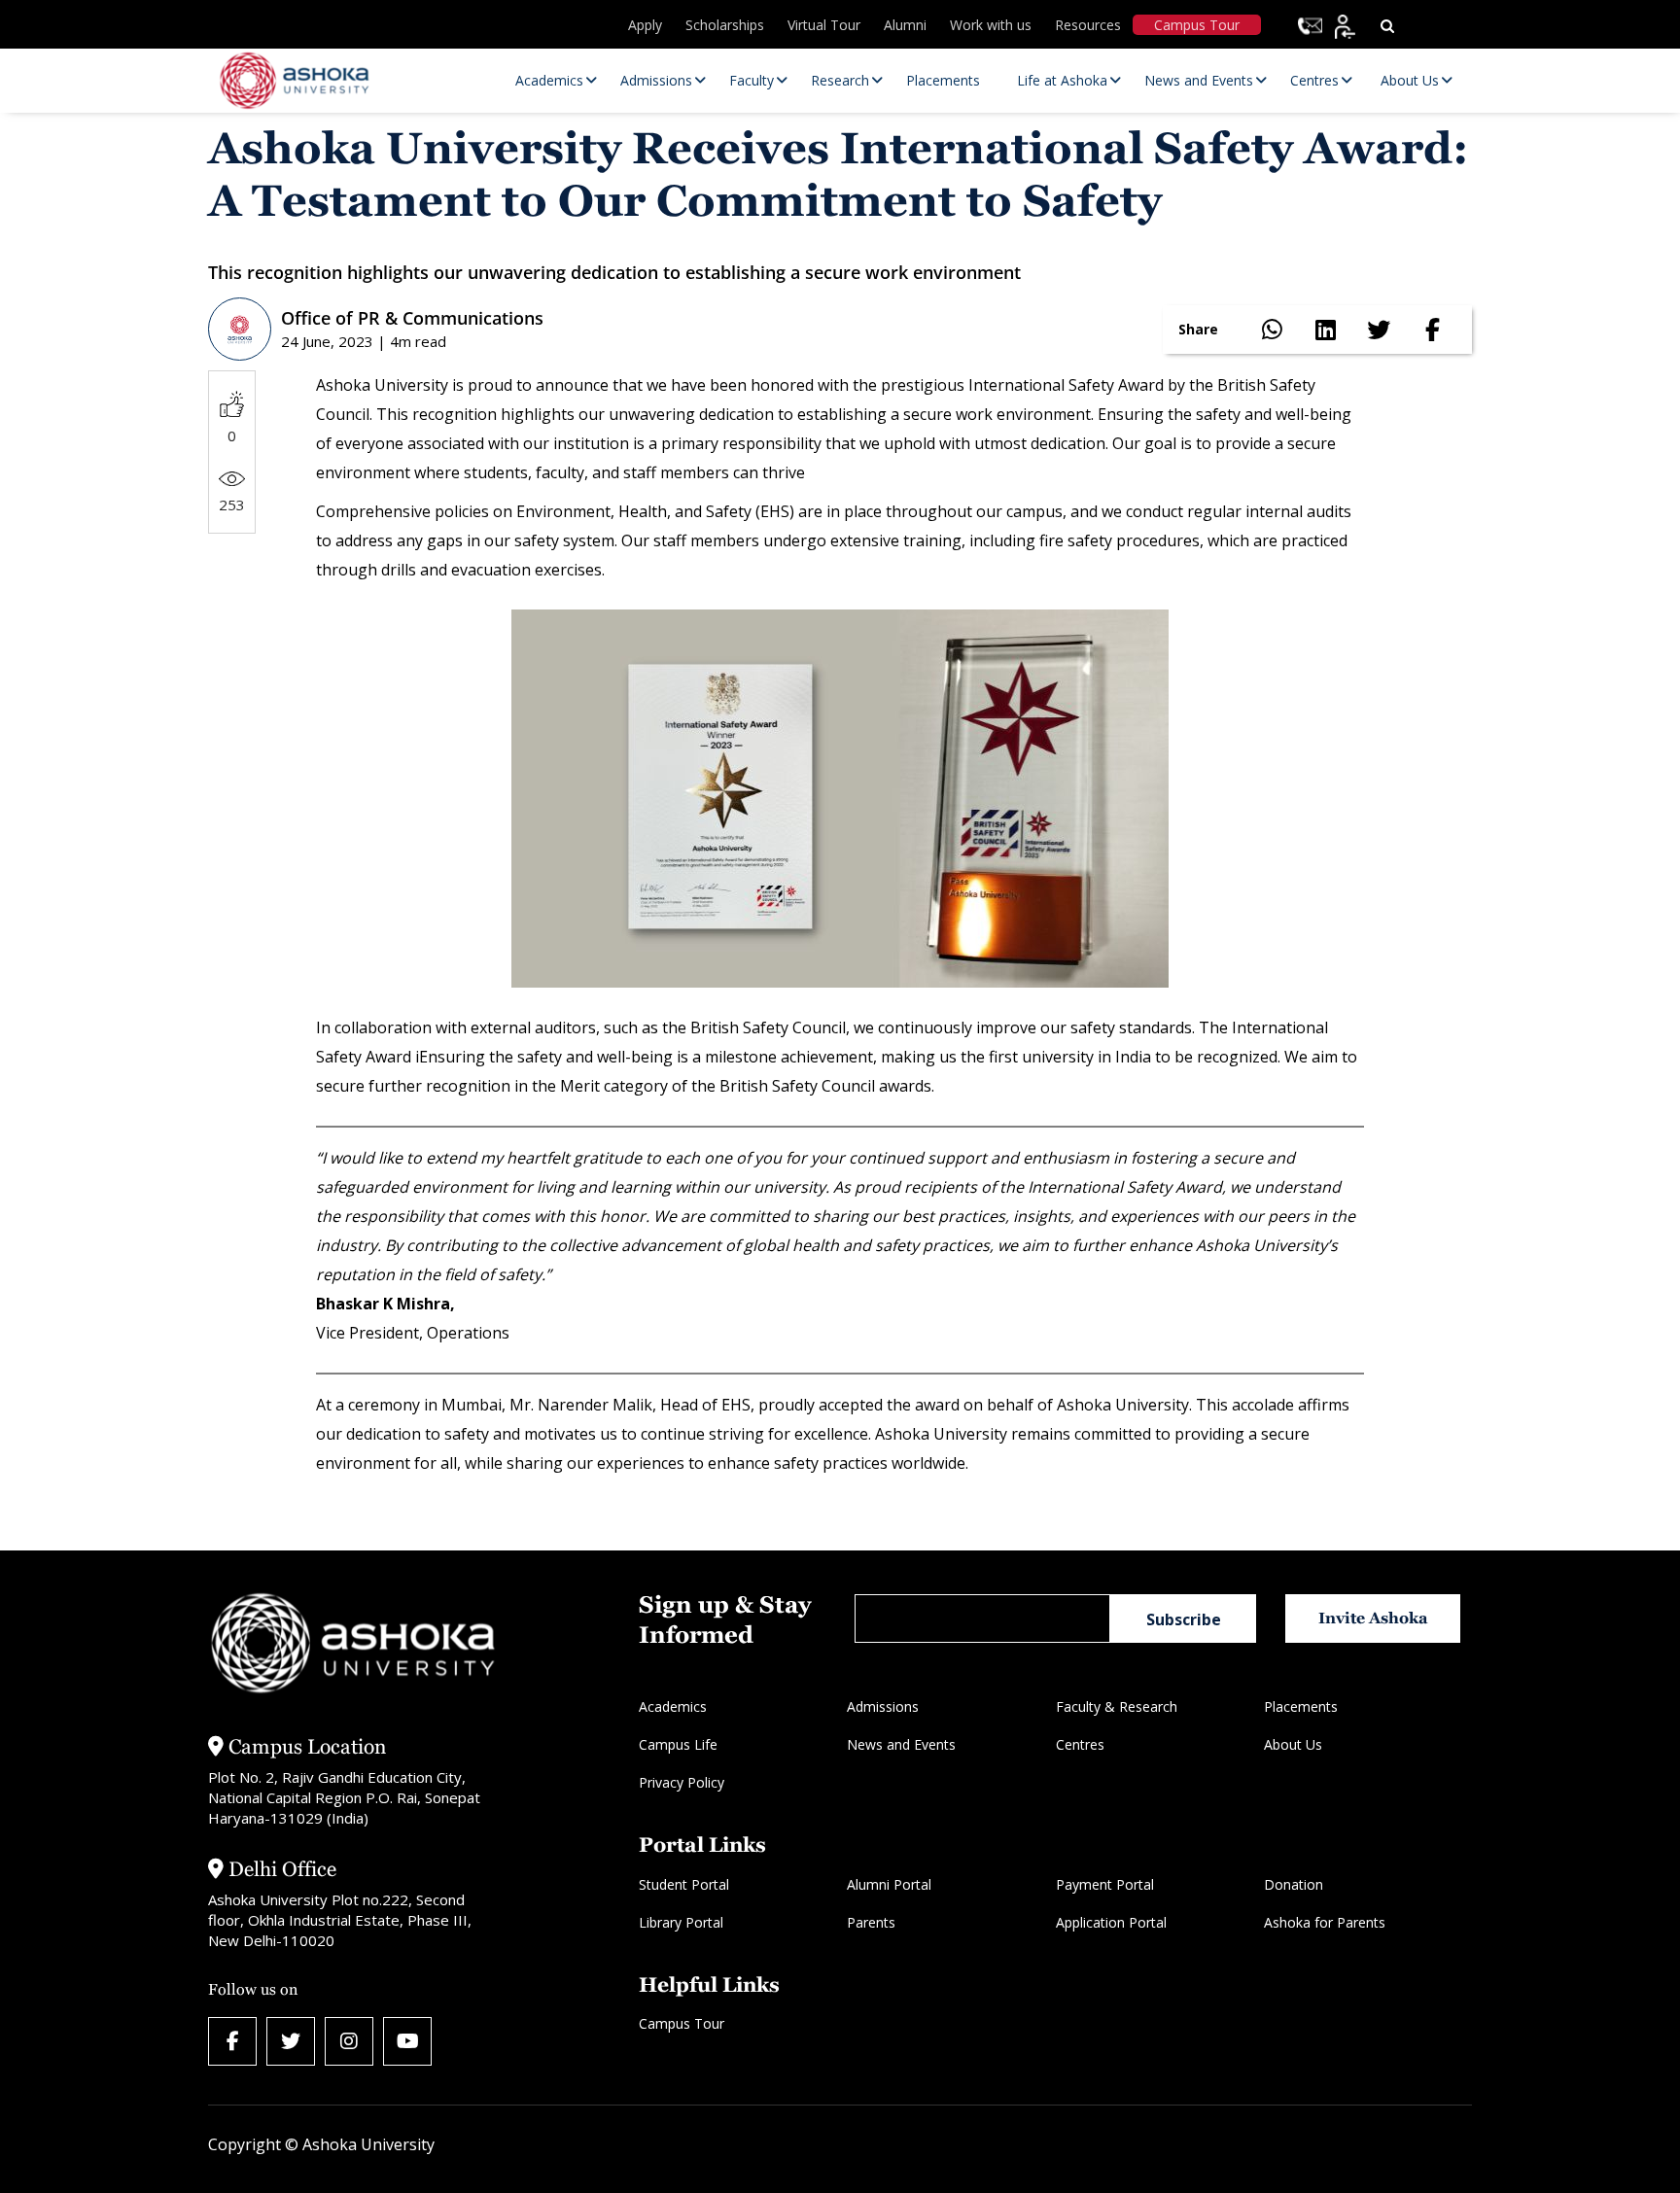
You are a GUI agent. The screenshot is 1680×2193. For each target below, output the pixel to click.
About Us (1293, 1744)
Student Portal (684, 1884)
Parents (871, 1922)
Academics (673, 1706)
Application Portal (1111, 1922)
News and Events (901, 1744)
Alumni (905, 25)
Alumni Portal (889, 1884)
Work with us (991, 25)
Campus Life (678, 1744)
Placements (1301, 1706)
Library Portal (681, 1922)
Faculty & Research (1117, 1706)
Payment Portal (1105, 1884)
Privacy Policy (682, 1782)
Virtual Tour (824, 25)
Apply (645, 25)
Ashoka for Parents (1325, 1922)
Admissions (883, 1706)
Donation (1294, 1884)
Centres (1080, 1744)
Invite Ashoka (1373, 1618)
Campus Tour (1197, 25)
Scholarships (725, 25)
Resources (1088, 25)
